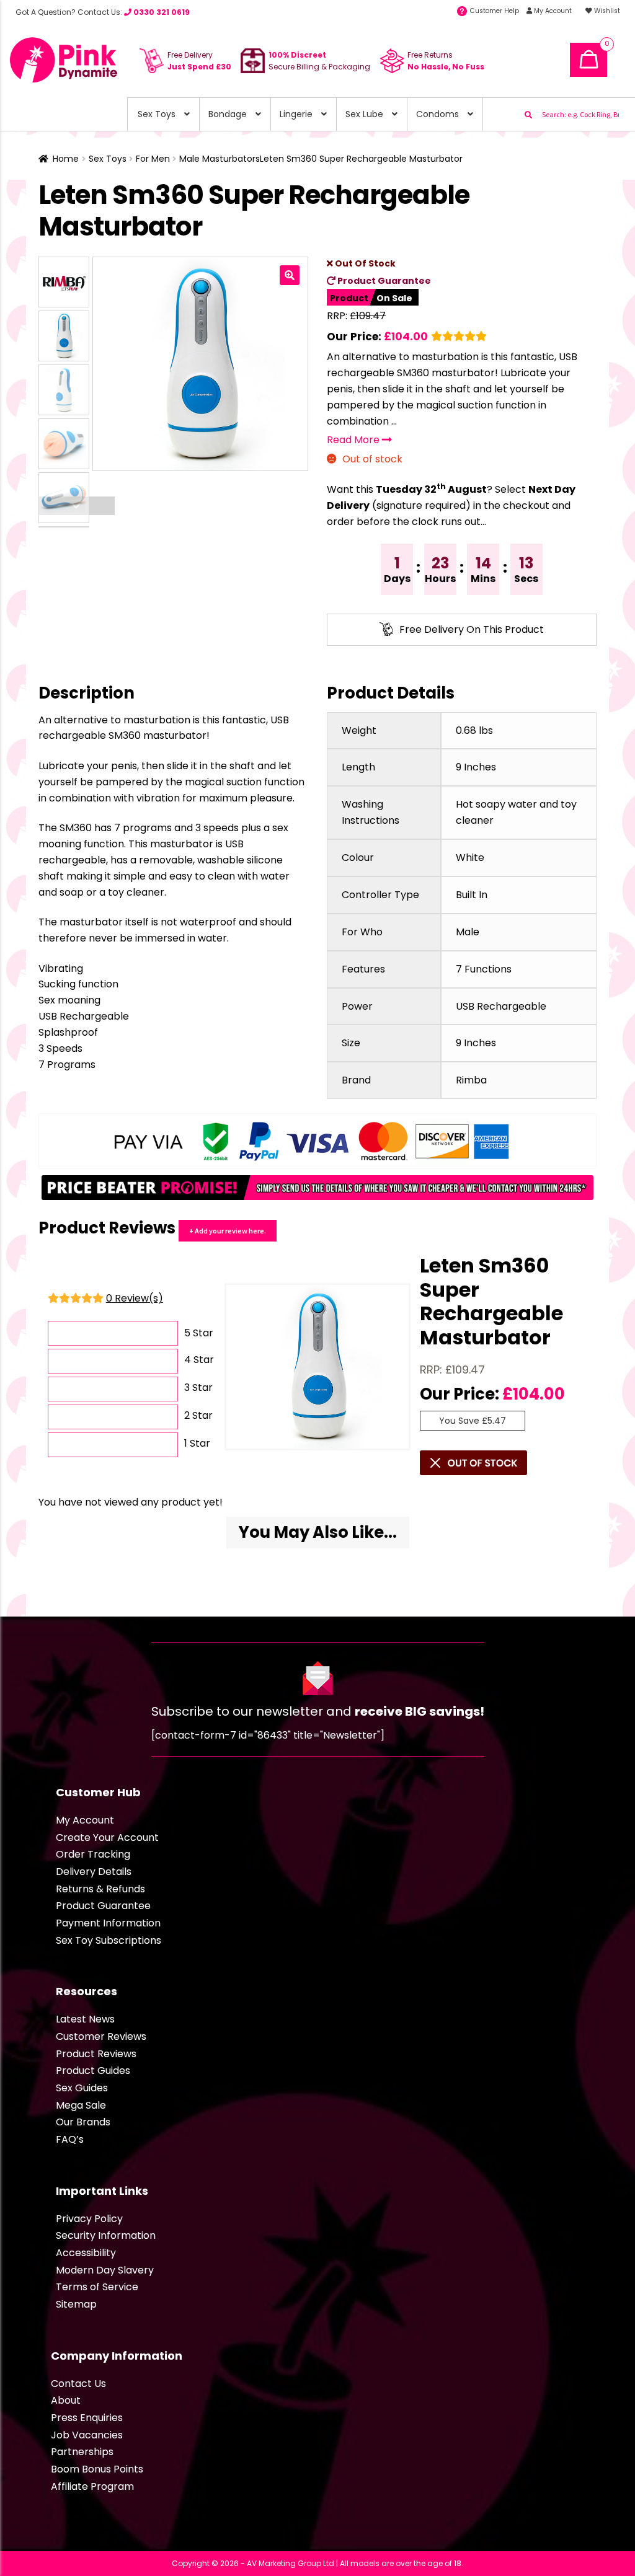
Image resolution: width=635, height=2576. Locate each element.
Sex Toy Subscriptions (109, 1940)
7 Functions (484, 969)
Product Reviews (96, 2054)
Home (66, 159)
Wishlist (606, 11)
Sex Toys (157, 114)
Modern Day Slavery (105, 2270)
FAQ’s (70, 2139)
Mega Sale (81, 2105)
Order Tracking (93, 1854)
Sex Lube (364, 114)
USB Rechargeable (501, 1006)
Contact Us (78, 2384)
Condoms (437, 114)
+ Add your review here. (228, 1231)
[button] (290, 275)
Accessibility (86, 2253)
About (66, 2400)
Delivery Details (94, 1872)
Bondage (228, 114)
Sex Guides (82, 2088)
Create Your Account (107, 1837)
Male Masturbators (220, 159)
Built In (472, 895)
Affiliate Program (92, 2486)
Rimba (471, 1080)
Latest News (85, 2019)
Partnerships (82, 2452)
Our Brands (83, 2122)
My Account (552, 11)
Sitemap (76, 2304)
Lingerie (296, 114)
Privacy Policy (89, 2219)
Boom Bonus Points (97, 2469)
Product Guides (93, 2071)
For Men (153, 159)
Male (468, 932)
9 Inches (476, 767)
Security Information (106, 2235)
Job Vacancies (87, 2435)
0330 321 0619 (161, 12)
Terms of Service (97, 2287)
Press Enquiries (87, 2418)
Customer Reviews (101, 2036)
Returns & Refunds (100, 1889)
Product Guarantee (383, 281)
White (470, 858)
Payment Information (108, 1923)
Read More (354, 440)
